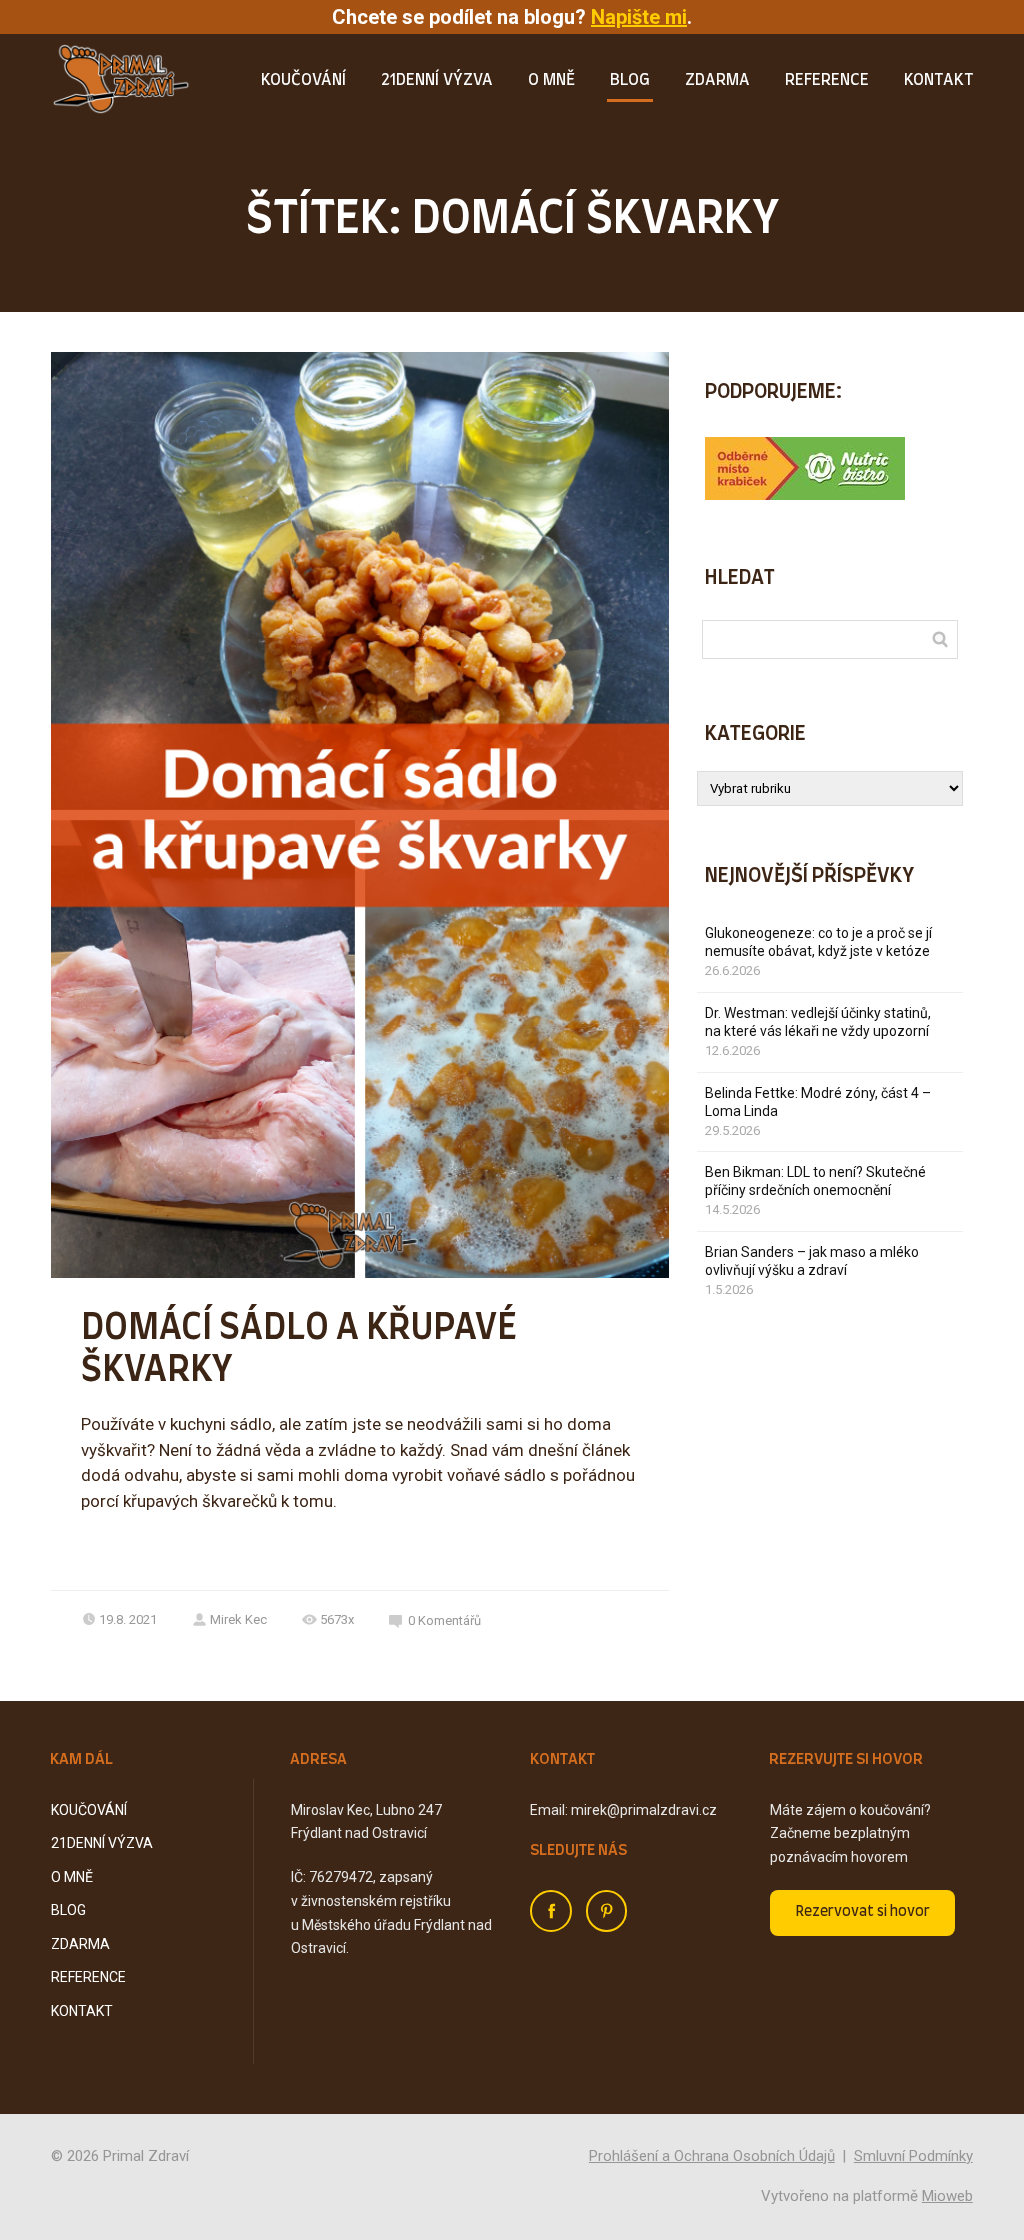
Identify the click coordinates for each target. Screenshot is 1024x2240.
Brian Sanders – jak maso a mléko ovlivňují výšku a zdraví (812, 1261)
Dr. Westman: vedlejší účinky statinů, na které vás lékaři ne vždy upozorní (818, 1022)
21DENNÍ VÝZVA (437, 80)
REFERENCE (827, 80)
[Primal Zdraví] (121, 81)
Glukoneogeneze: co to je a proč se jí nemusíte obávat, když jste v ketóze (818, 942)
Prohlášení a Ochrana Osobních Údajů (712, 2156)
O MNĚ (551, 80)
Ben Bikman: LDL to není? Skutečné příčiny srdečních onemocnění (815, 1181)
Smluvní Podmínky (913, 2156)
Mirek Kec (238, 1619)
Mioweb (947, 2196)
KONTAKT (938, 80)
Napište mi (639, 17)
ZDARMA (717, 80)
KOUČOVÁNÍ (303, 80)
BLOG (630, 80)
